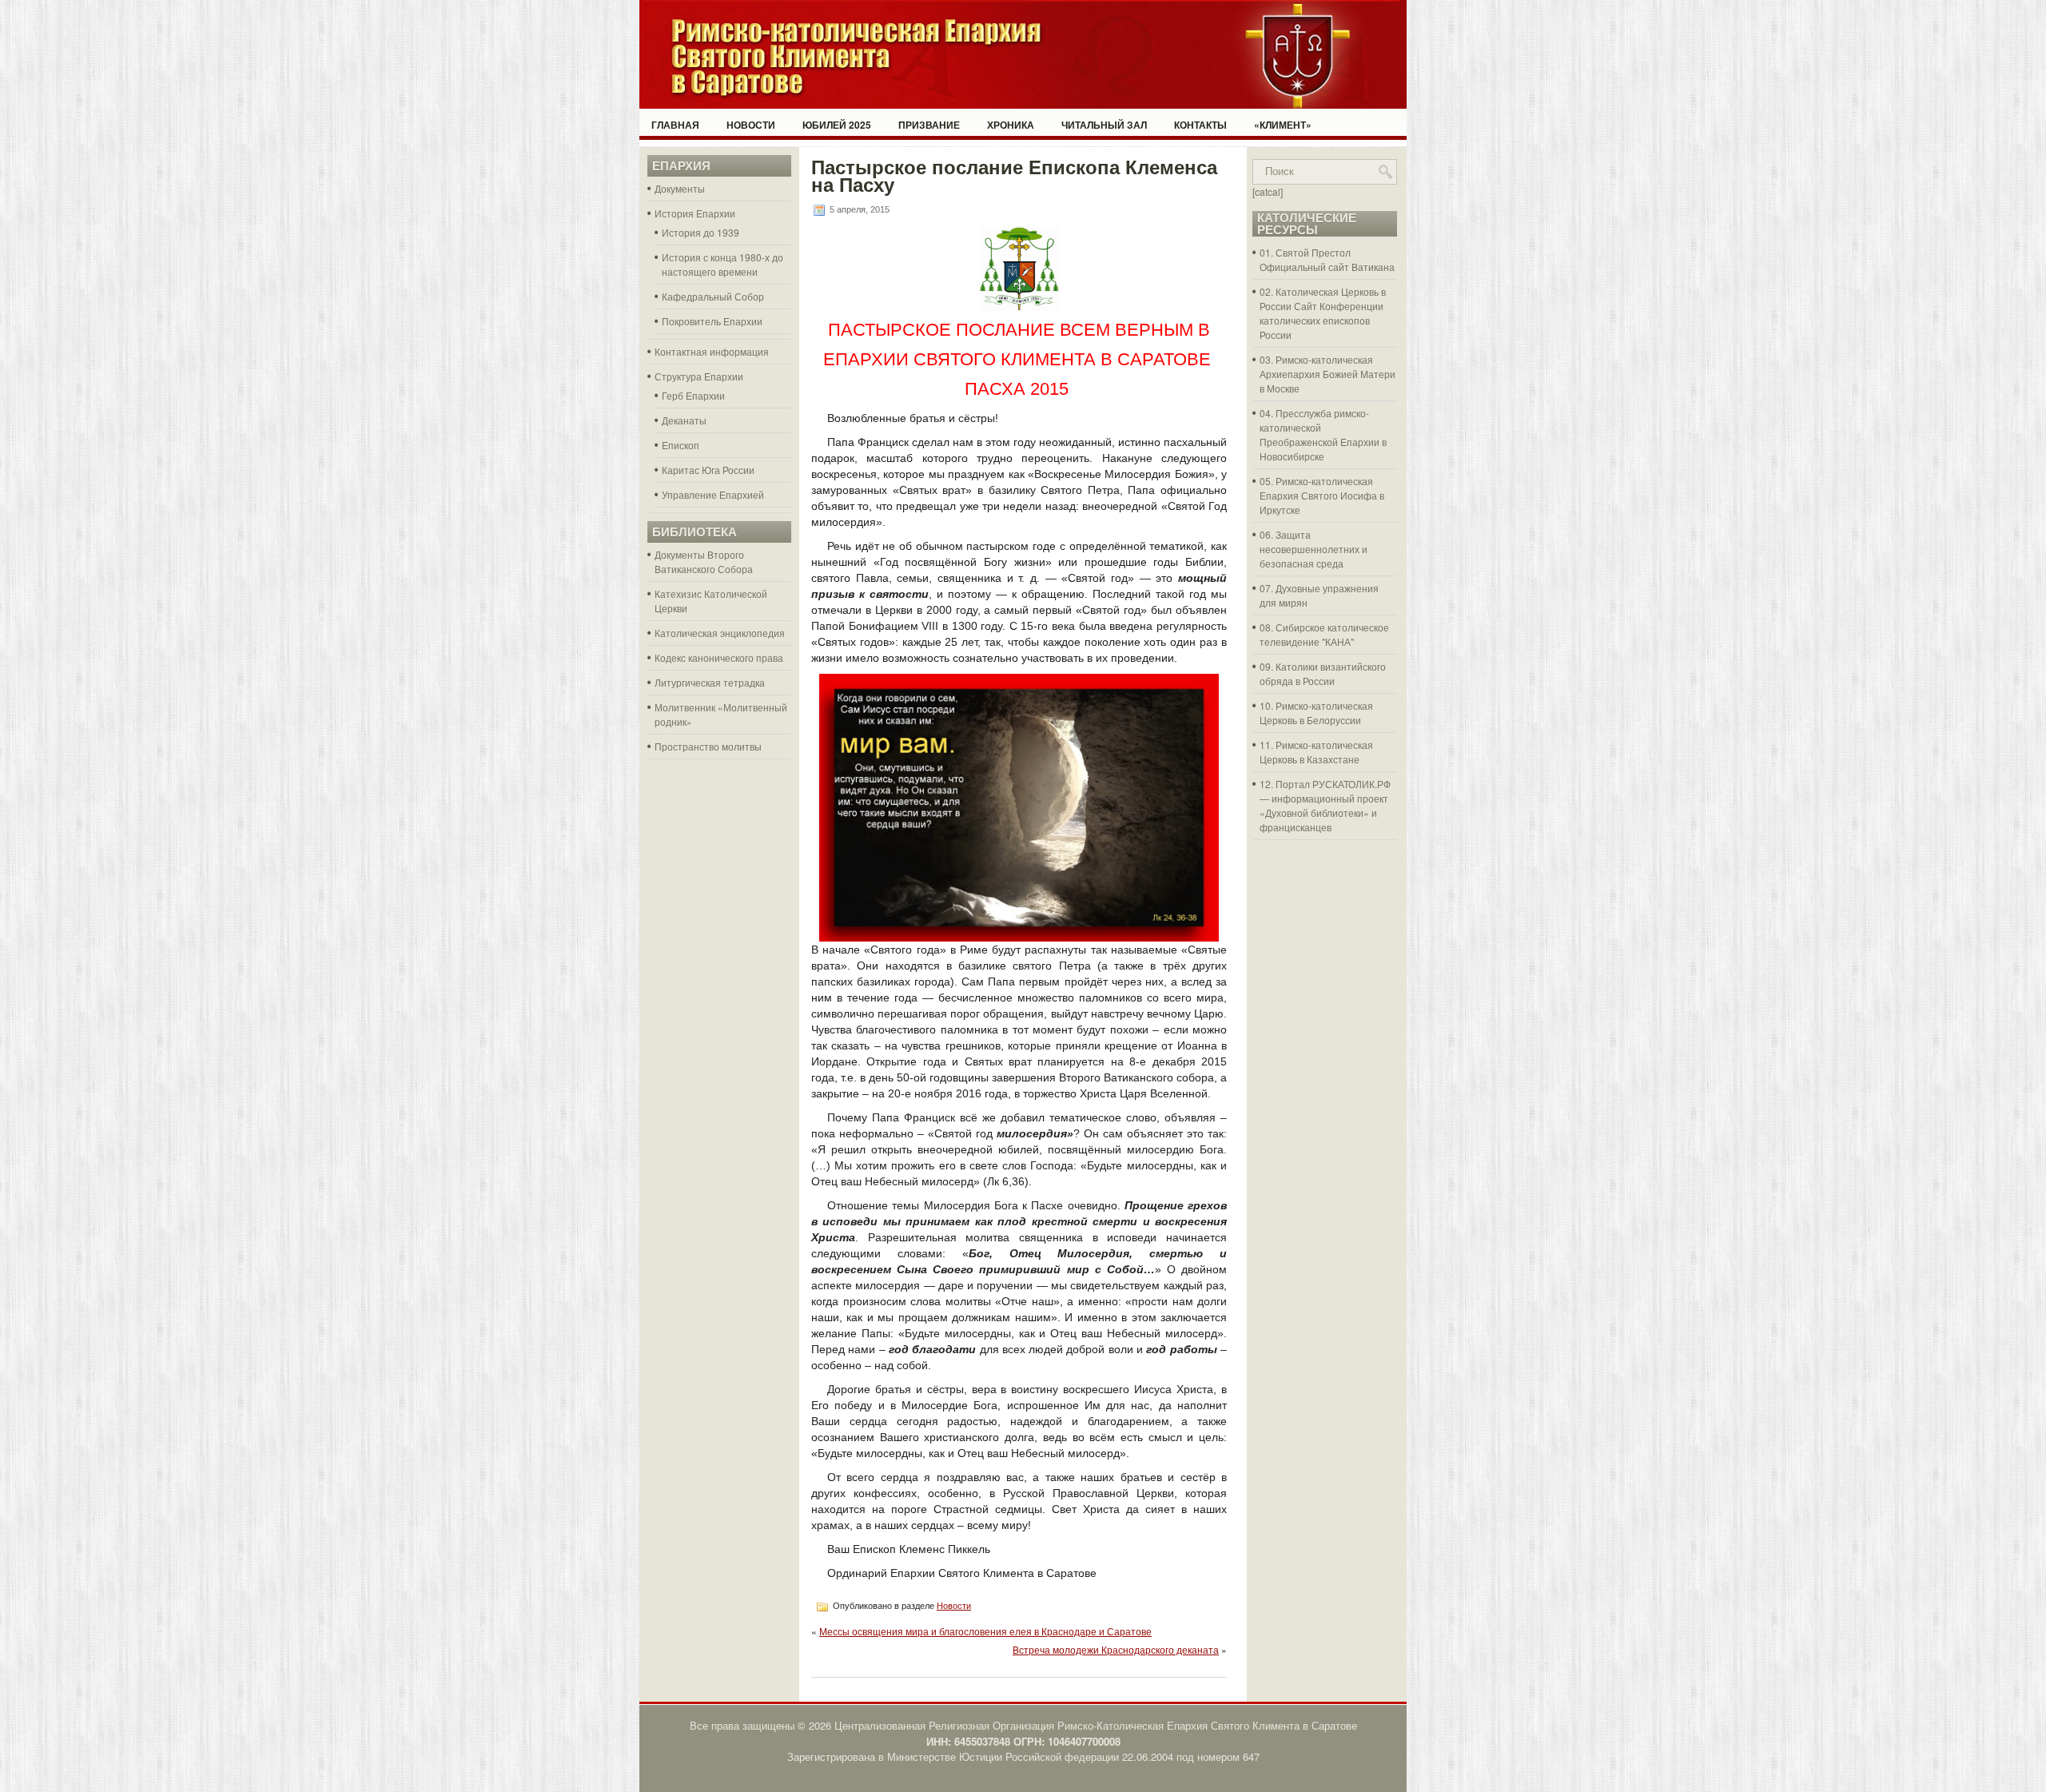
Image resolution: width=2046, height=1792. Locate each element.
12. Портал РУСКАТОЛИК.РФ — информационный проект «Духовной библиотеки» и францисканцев (1325, 805)
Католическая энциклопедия (720, 633)
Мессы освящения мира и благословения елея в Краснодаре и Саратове (985, 1631)
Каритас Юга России (708, 470)
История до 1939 (701, 232)
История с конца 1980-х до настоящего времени (722, 264)
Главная (675, 125)
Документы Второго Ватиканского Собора (704, 561)
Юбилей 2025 (837, 125)
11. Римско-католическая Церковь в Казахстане (1316, 752)
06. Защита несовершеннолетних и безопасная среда (1314, 549)
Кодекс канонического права (719, 657)
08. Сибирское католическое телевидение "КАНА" (1324, 634)
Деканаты (684, 420)
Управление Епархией (713, 494)
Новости (751, 125)
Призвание (929, 125)
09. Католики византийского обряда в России (1323, 673)
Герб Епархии (693, 395)
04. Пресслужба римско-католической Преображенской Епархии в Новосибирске (1323, 434)
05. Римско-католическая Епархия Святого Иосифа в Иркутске (1322, 495)
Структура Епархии (699, 376)
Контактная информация (712, 351)
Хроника (1011, 125)
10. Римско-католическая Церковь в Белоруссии (1316, 713)
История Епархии (695, 213)
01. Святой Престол (1305, 252)
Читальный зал (1104, 125)
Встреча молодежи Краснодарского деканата (1116, 1649)
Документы (680, 188)
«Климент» (1283, 125)
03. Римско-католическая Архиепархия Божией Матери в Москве (1328, 374)
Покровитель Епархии (712, 321)
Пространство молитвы (708, 746)
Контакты (1200, 125)
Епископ (681, 445)
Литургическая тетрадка (710, 682)
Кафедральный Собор (713, 296)
